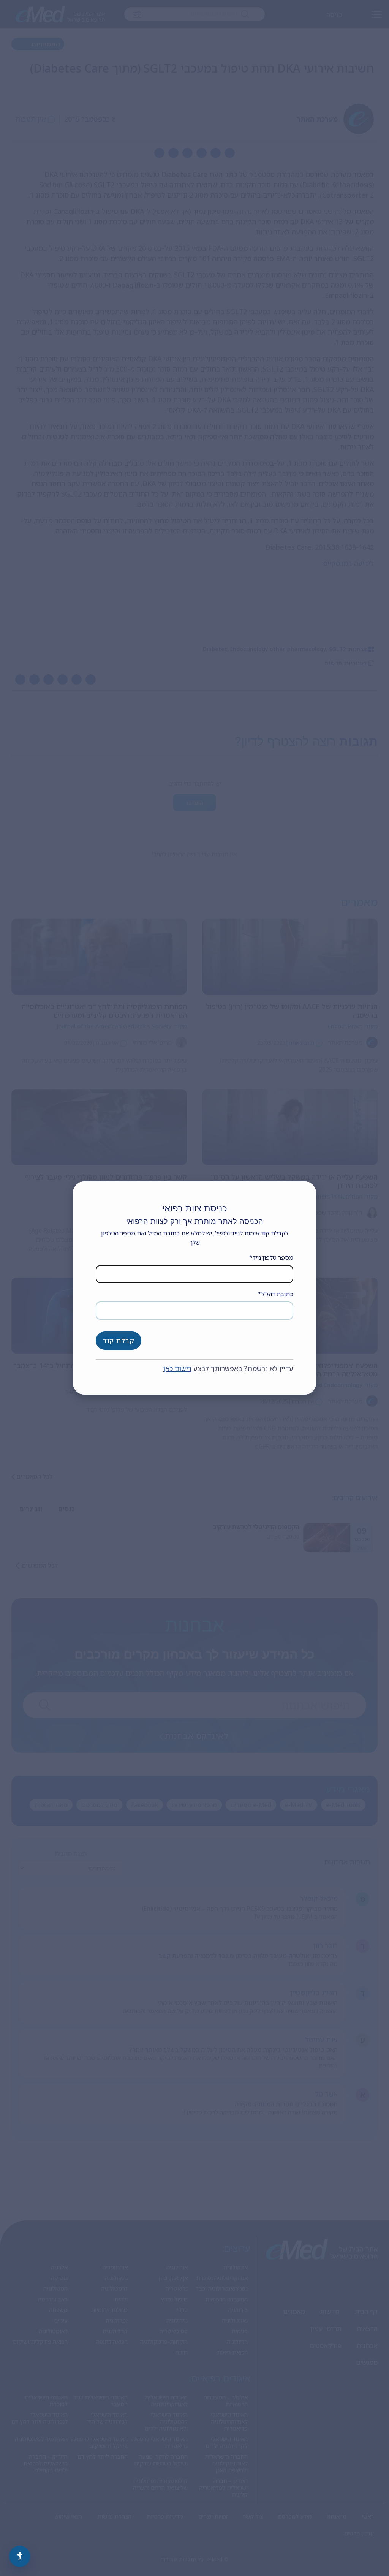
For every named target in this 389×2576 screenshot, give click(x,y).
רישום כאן (177, 1368)
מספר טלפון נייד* (271, 1257)
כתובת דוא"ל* (276, 1294)
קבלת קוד (119, 1341)
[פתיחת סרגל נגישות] (20, 2556)
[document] (194, 1288)
